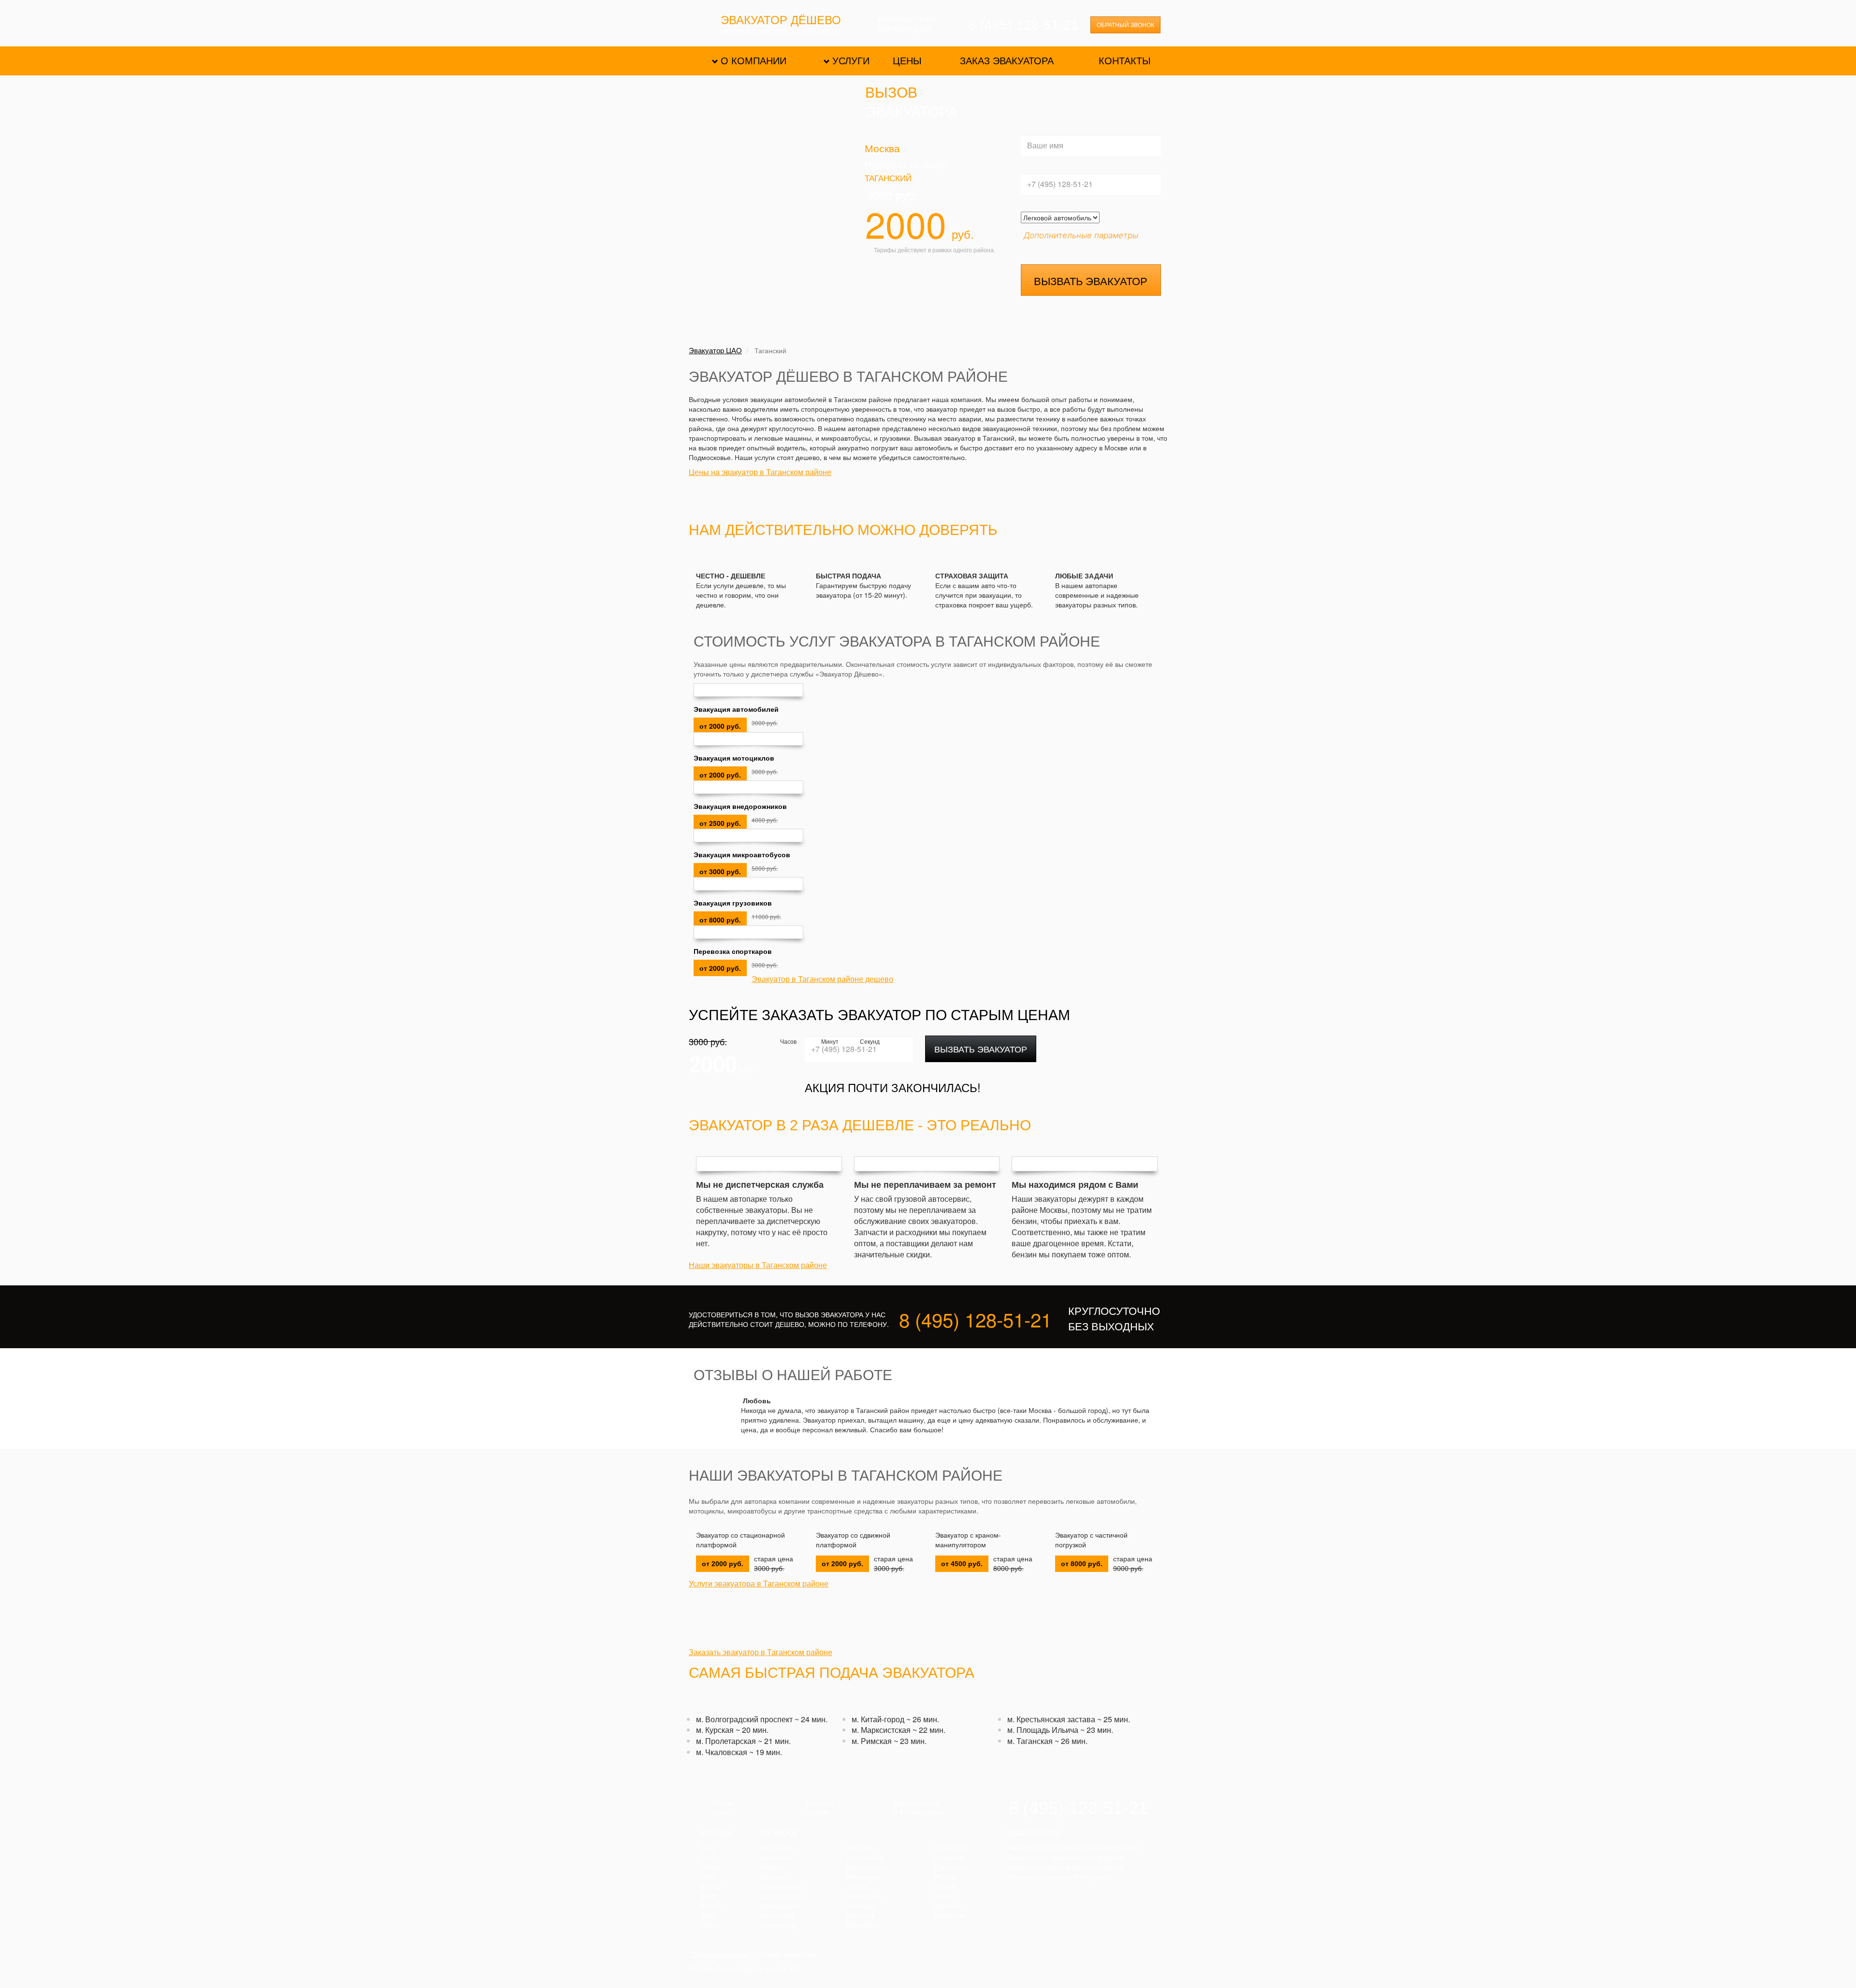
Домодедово (780, 1906)
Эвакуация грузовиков (733, 903)
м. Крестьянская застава (1051, 1719)
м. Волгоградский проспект (744, 1719)
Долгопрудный (783, 1896)
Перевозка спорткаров (733, 951)
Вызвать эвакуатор (1091, 281)
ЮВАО (711, 1887)
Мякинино (863, 1877)
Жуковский (777, 1916)
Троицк (945, 1887)
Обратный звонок (1125, 25)
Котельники (865, 1858)
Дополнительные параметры (1081, 235)
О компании (754, 61)
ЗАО (708, 1916)
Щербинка (950, 1916)
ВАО (708, 1877)
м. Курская (715, 1730)
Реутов (944, 1877)
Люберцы (862, 1906)
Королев (860, 1848)
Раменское (951, 1867)
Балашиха (776, 1858)
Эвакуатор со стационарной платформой (740, 1540)
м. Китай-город (878, 1719)
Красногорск (866, 1867)
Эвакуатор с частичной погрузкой (1091, 1540)
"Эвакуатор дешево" (721, 1954)
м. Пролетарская (726, 1741)
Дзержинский (780, 1887)
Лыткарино (864, 1896)
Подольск (949, 1858)
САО (708, 1858)
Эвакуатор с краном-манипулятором (968, 1540)
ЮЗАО (711, 1906)
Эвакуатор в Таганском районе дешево (822, 979)
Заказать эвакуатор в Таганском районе (761, 1652)
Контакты (1125, 61)
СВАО (710, 1867)
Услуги (851, 61)
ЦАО (708, 1848)
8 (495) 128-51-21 (1024, 25)
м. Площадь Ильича (1043, 1730)
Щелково (948, 1906)
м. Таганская (1030, 1741)
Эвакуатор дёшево (781, 21)
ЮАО (709, 1896)
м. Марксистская (881, 1730)
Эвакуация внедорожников (740, 806)
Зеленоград (778, 1925)
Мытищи (860, 1916)
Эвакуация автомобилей (736, 709)
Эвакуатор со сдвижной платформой (853, 1540)
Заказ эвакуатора (1007, 61)
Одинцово (950, 1848)
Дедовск (773, 1877)
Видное (772, 1867)
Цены (907, 61)
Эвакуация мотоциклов (734, 758)
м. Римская (872, 1741)
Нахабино (863, 1925)
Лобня (857, 1887)
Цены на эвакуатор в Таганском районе (760, 472)
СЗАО (710, 1925)
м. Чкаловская (722, 1752)
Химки (944, 1896)
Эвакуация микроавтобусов (742, 854)
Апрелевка (777, 1848)
